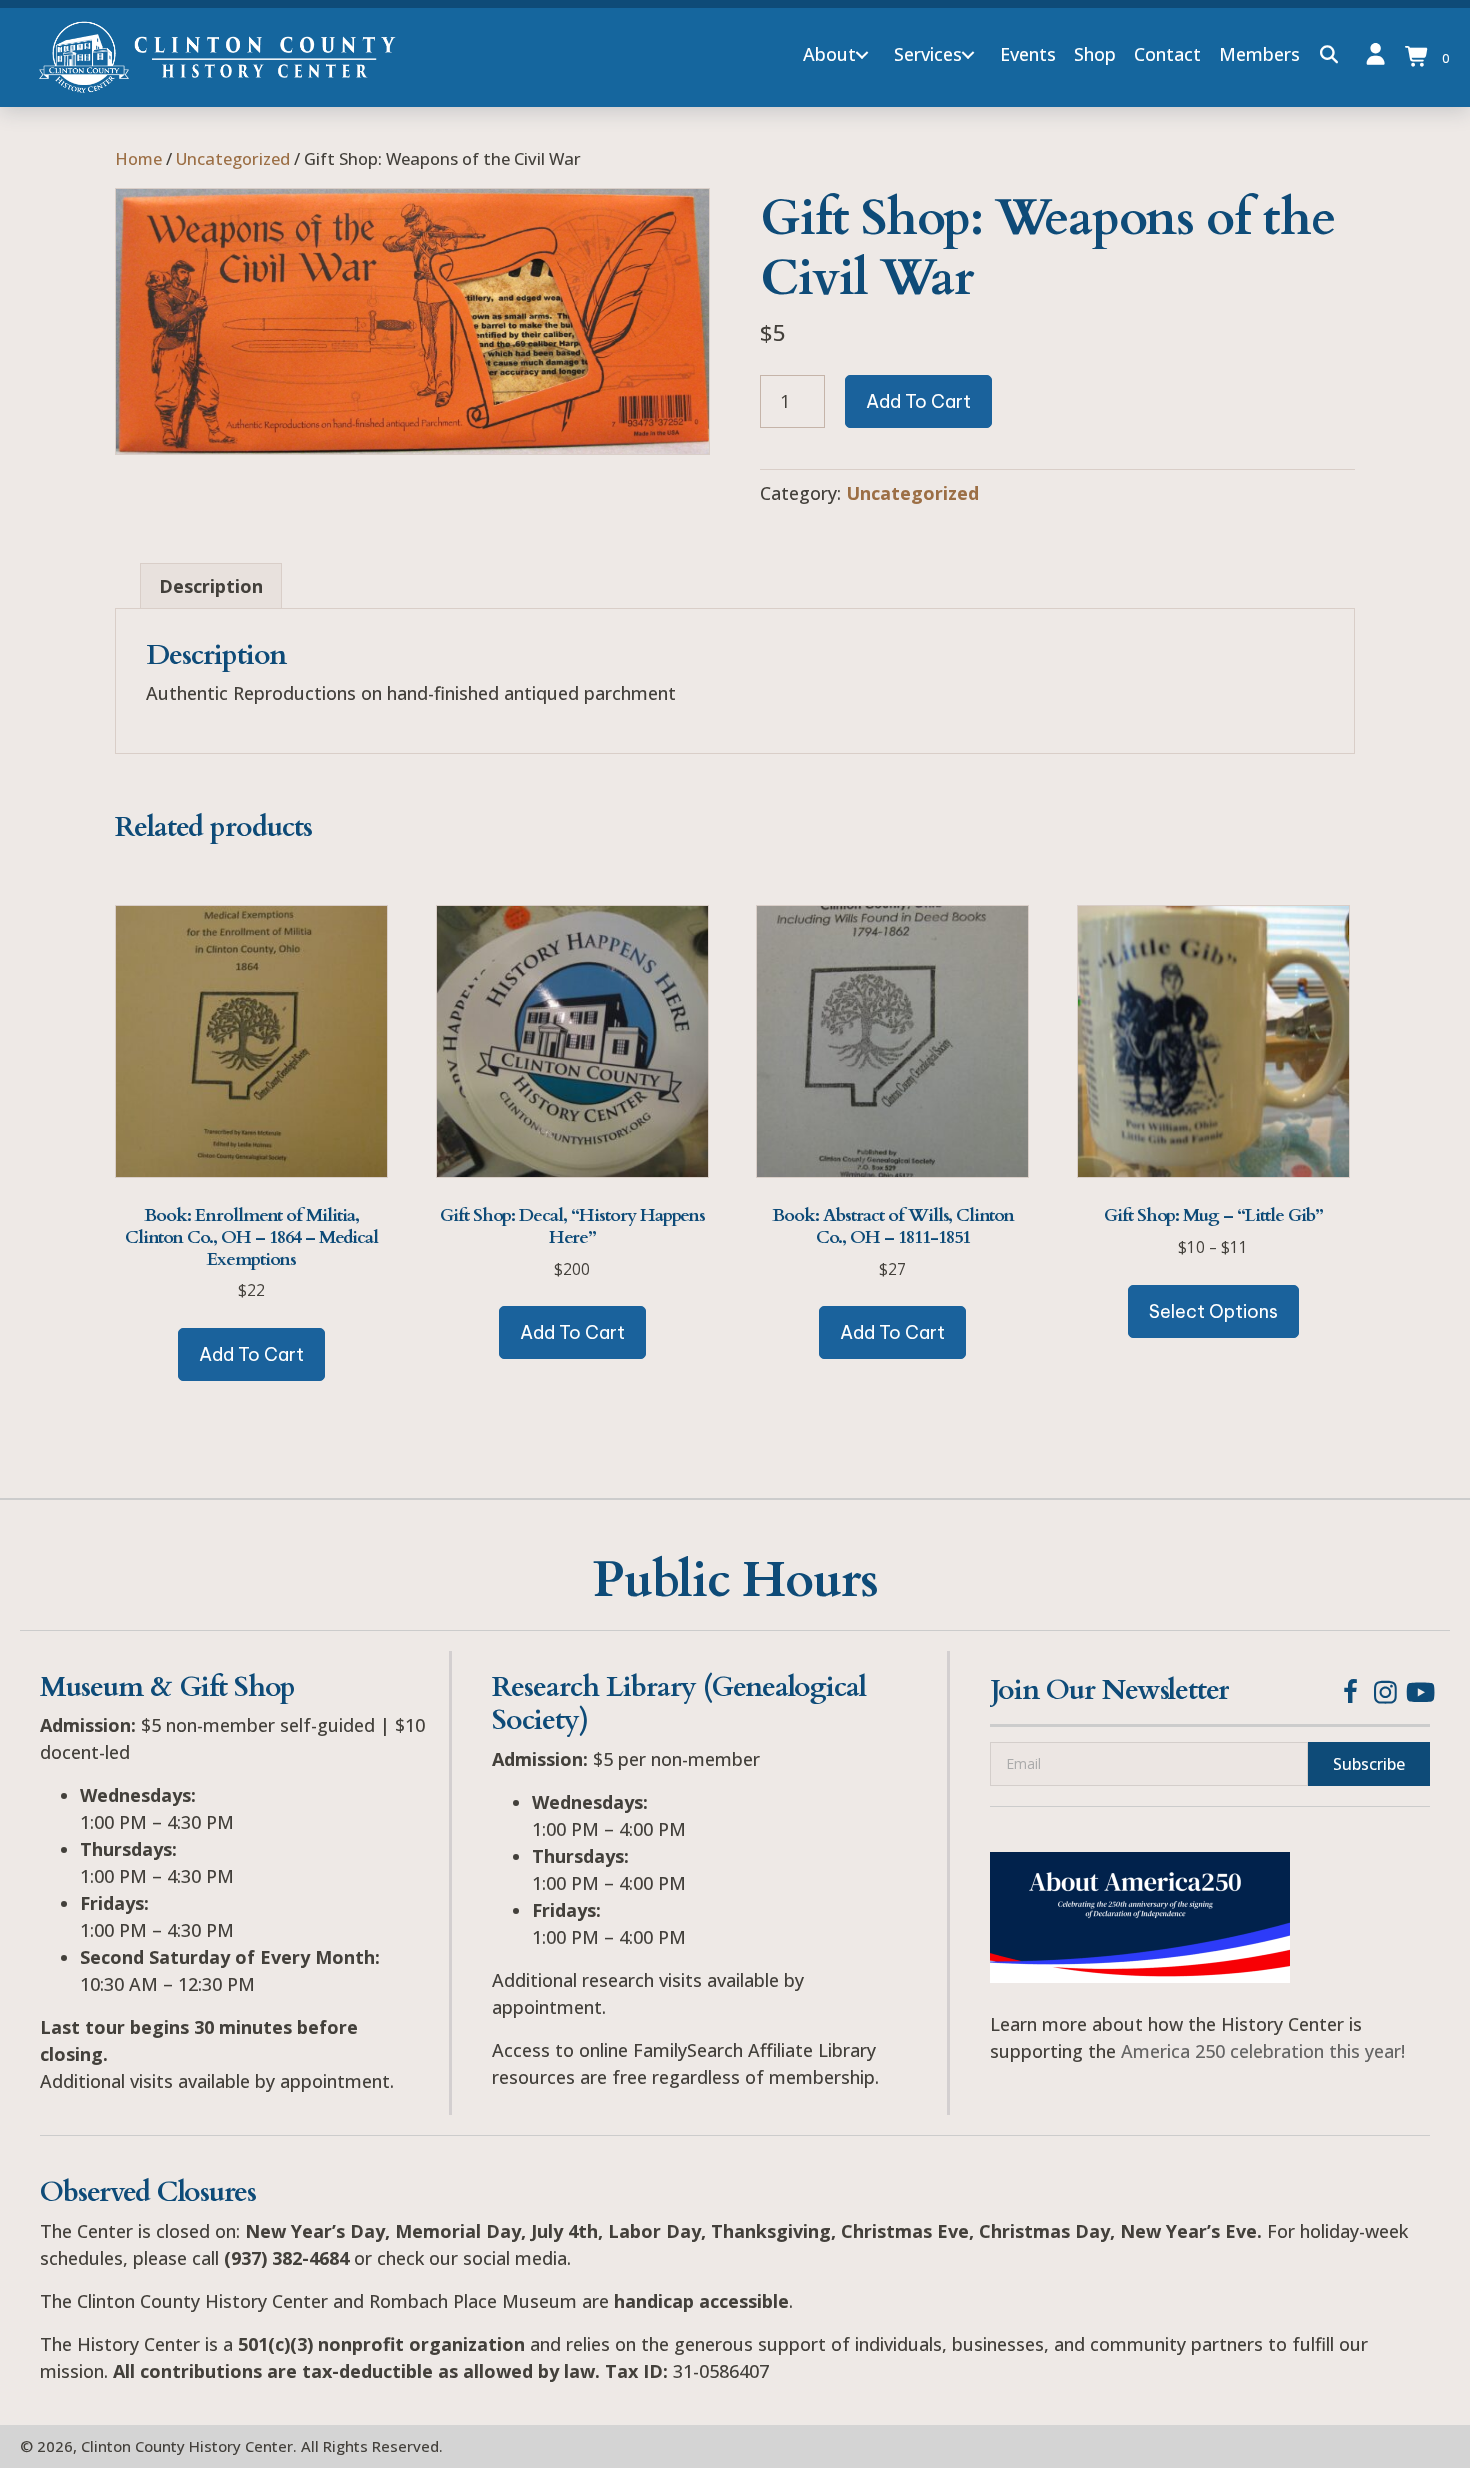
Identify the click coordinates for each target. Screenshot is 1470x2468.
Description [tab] (211, 586)
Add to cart (918, 401)
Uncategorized (233, 158)
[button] (862, 54)
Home (138, 158)
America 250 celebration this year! (1263, 2051)
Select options (1213, 1311)
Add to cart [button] (251, 1354)
